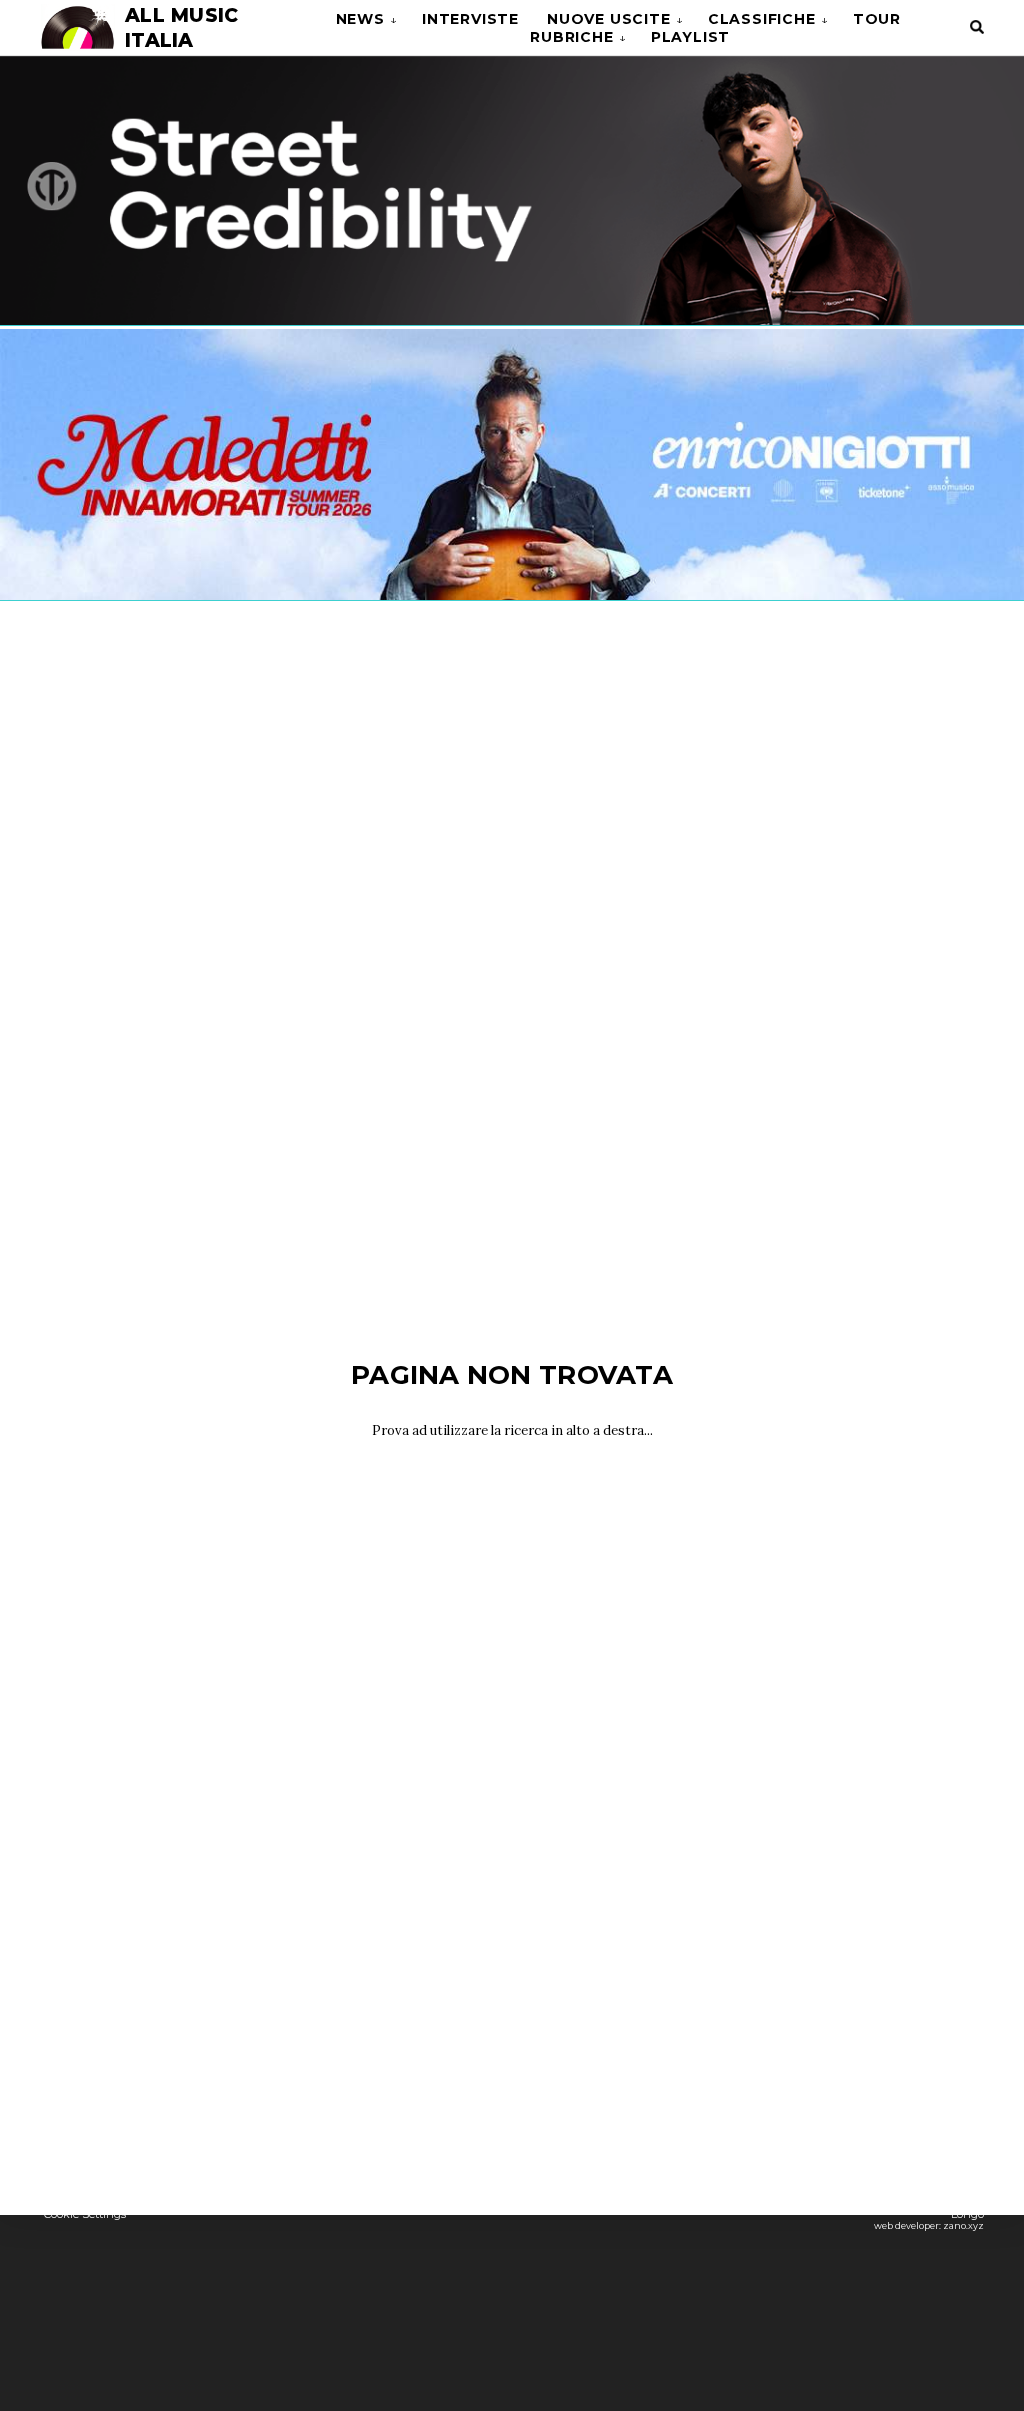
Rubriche (571, 37)
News (360, 19)
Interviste (470, 19)
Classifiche (762, 19)
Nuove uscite (609, 19)
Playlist (690, 37)
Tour (877, 19)
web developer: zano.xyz (929, 2225)
